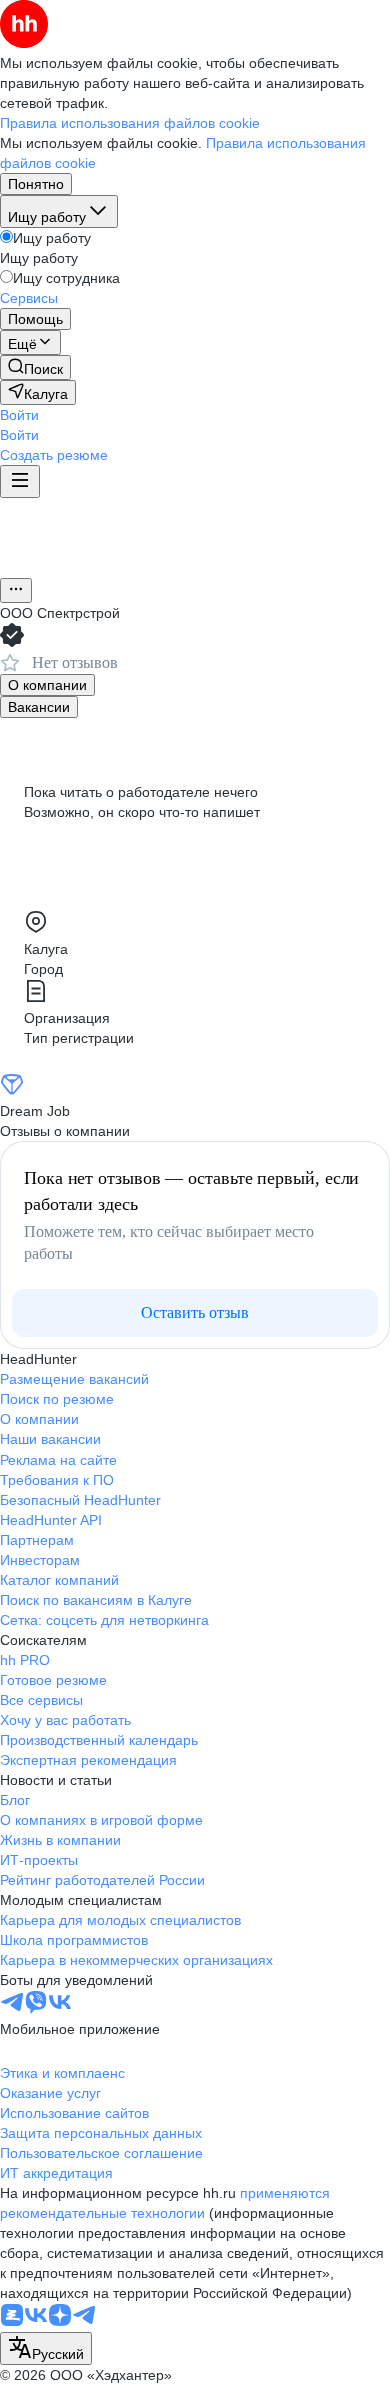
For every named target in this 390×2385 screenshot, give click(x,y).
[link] (35, 367)
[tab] (47, 685)
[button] (19, 415)
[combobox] (46, 2348)
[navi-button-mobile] (20, 481)
